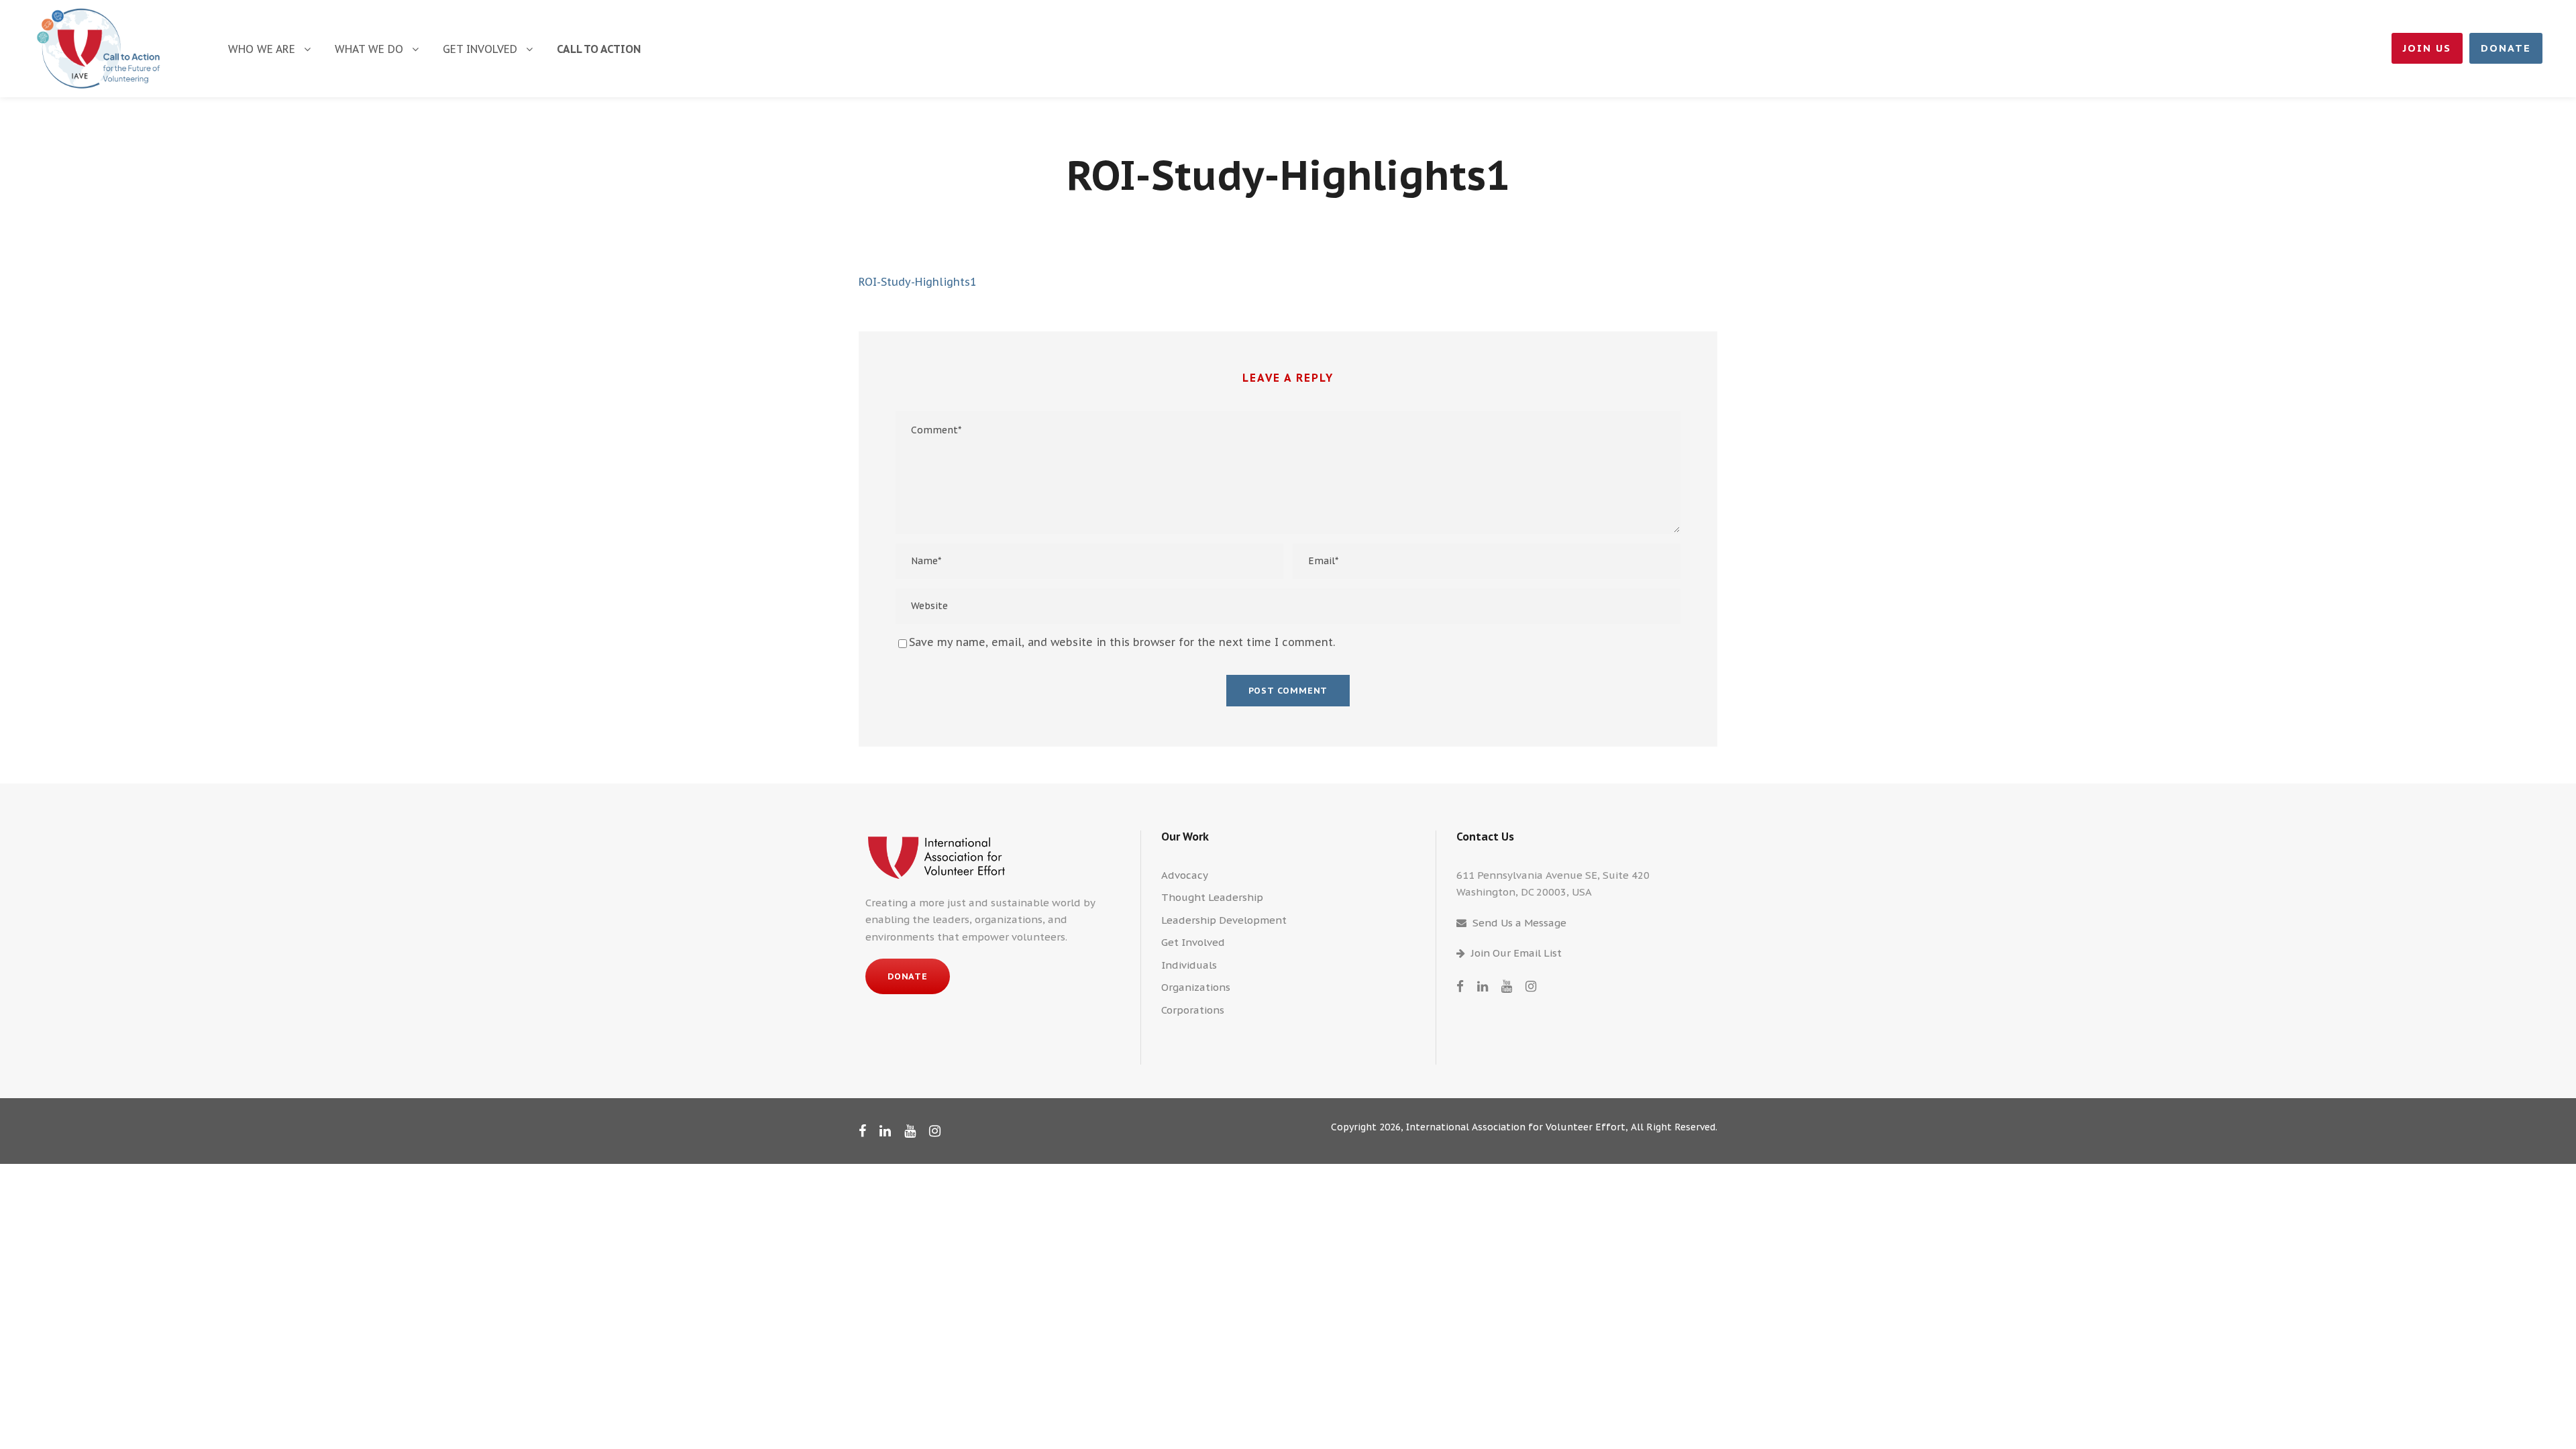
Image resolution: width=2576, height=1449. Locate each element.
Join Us (2427, 48)
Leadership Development (1224, 920)
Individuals (1189, 965)
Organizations (1196, 987)
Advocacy (1185, 875)
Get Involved (480, 49)
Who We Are (262, 49)
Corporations (1193, 1010)
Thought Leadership (1212, 897)
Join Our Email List (1516, 953)
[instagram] (1531, 986)
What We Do (369, 49)
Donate (2506, 48)
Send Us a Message (1519, 923)
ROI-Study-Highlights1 (918, 282)
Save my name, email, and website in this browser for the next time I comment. (1122, 642)
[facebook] (1460, 986)
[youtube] (1507, 986)
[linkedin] (1483, 986)
